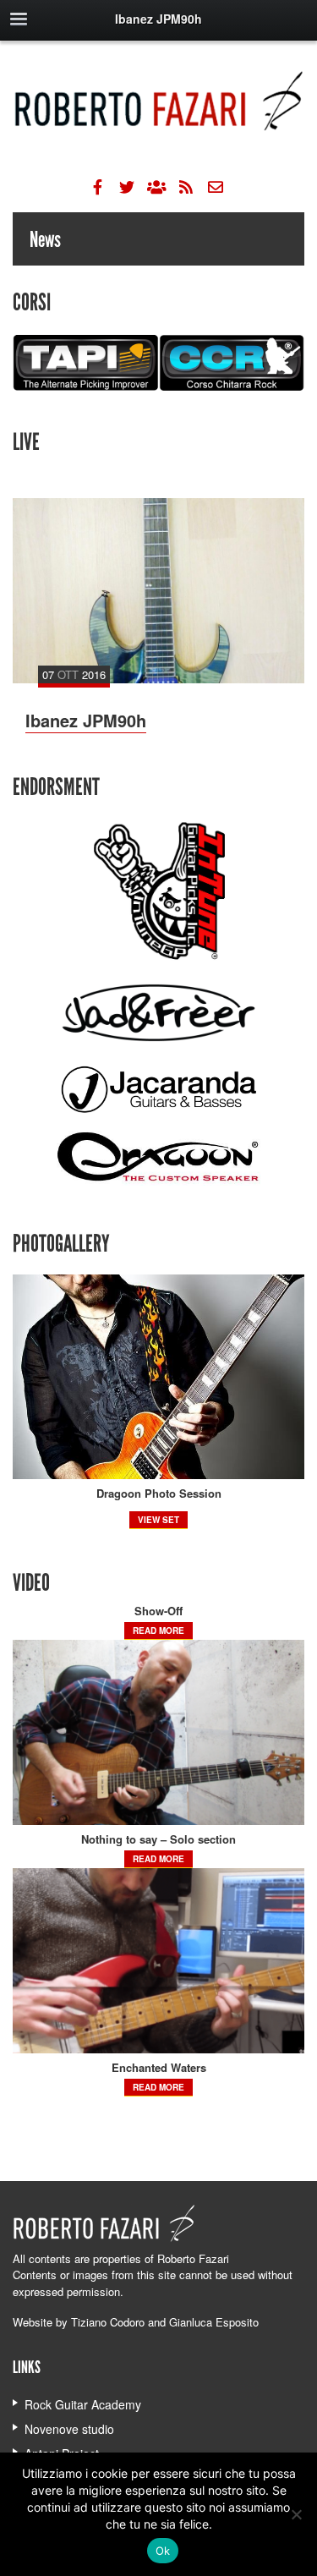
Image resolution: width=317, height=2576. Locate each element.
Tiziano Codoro (108, 2322)
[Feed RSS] (186, 187)
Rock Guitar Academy (83, 2404)
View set (158, 1520)
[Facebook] (97, 187)
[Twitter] (127, 187)
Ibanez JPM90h (86, 720)
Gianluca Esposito (214, 2322)
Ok (163, 2551)
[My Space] (156, 187)
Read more (158, 1631)
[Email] (216, 187)
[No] (296, 2514)
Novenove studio (69, 2429)
